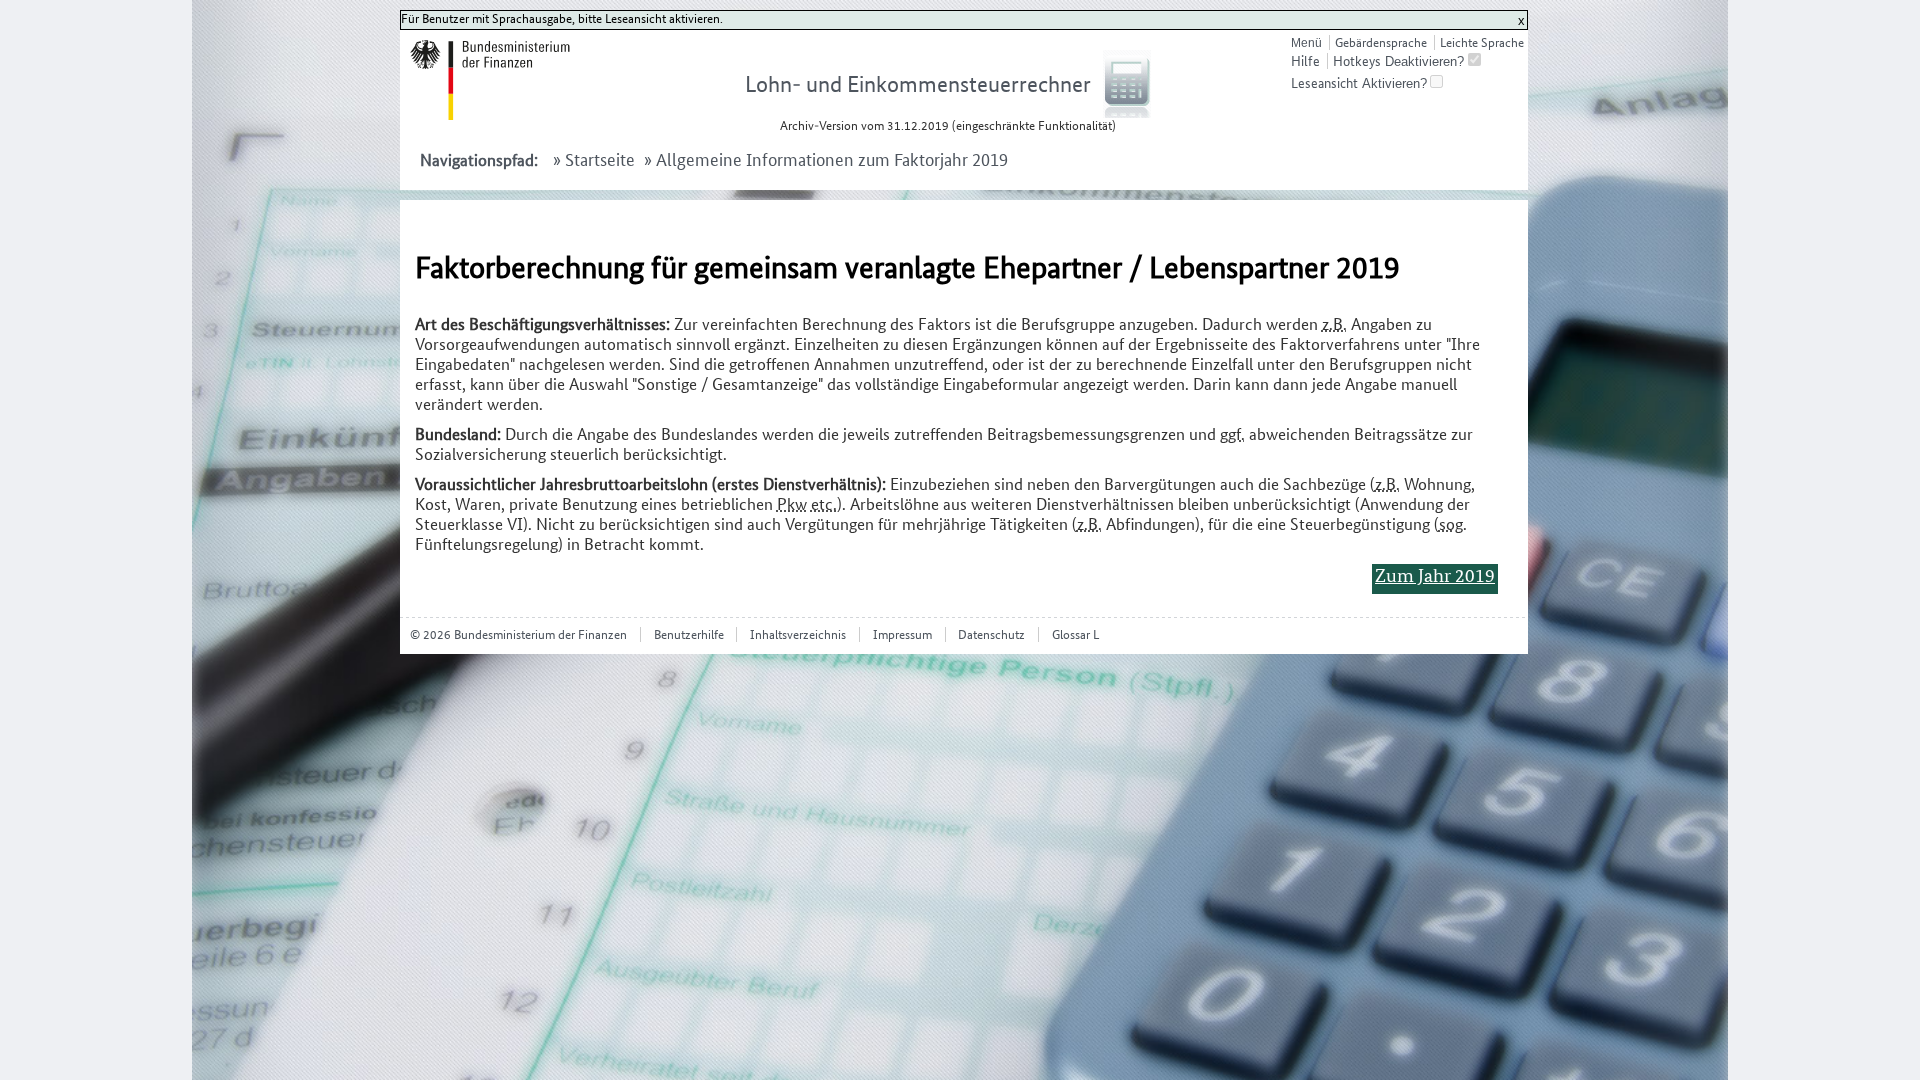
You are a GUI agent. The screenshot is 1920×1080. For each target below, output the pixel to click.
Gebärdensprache (1380, 42)
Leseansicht (1324, 83)
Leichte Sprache (1481, 42)
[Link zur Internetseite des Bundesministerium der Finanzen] (513, 115)
